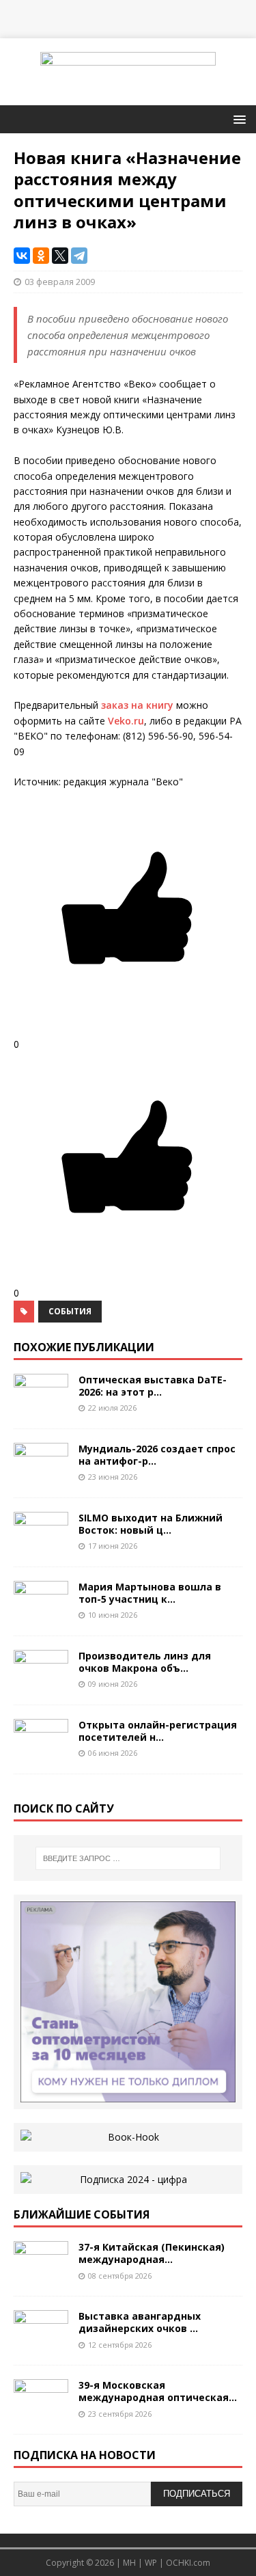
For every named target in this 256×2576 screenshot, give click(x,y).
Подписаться (197, 2494)
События (70, 1311)
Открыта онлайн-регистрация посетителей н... (158, 1731)
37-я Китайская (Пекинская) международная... (152, 2253)
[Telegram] (79, 256)
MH (129, 2563)
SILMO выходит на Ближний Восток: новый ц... (151, 1524)
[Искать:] (128, 1858)
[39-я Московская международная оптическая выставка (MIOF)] (41, 2412)
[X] (60, 256)
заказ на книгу (137, 705)
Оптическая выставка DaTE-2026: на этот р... (153, 1386)
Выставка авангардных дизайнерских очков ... (140, 2322)
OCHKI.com (188, 2563)
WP (151, 2563)
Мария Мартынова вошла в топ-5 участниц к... (150, 1593)
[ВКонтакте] (22, 256)
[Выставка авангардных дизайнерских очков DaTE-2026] (41, 2343)
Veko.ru (126, 721)
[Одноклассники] (41, 256)
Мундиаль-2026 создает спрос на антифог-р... (157, 1455)
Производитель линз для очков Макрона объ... (145, 1662)
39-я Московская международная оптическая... (158, 2391)
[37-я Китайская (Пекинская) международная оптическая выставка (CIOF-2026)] (41, 2274)
